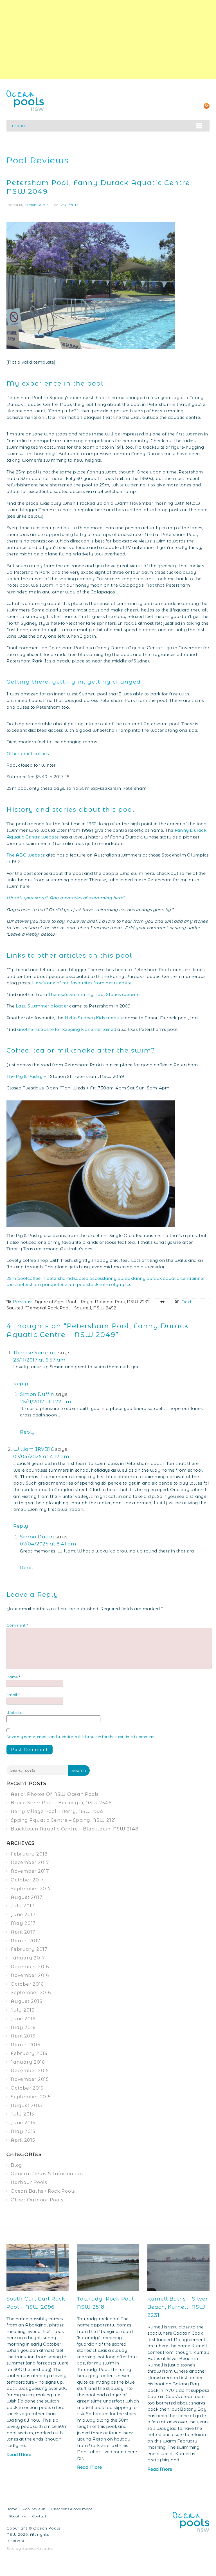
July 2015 (22, 2114)
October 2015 (27, 2088)
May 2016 (23, 2027)
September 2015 (31, 2097)
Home (12, 2509)
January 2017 (28, 1958)
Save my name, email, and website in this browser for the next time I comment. (81, 1737)
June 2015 (23, 2123)
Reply (21, 1383)
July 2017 (23, 1906)
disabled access (87, 1278)
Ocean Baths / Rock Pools (43, 2191)
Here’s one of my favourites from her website (82, 983)
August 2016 (26, 2001)
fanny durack (118, 1278)
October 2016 (27, 1984)
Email (13, 1695)
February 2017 (29, 1949)
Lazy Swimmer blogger (42, 1006)
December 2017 (30, 1862)
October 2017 (27, 1880)
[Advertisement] (108, 39)
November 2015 (30, 2079)
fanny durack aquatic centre (163, 1278)
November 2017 (30, 1871)
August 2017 (26, 1897)
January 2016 (28, 2062)
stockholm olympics (109, 1284)
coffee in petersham (49, 1278)
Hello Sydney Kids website (94, 1018)
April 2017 (23, 1932)
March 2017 (26, 1941)
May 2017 (23, 1923)
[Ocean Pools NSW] (25, 100)
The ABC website (26, 855)
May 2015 (23, 2131)
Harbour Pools (29, 2182)
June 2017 (23, 1915)
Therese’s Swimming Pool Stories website (94, 994)
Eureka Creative (38, 2549)
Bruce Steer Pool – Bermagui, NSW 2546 (61, 1803)
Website (14, 1712)
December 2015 (30, 2071)
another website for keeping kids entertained (67, 1029)
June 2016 (23, 2019)
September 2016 (31, 1993)
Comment (17, 1625)
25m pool (17, 1278)
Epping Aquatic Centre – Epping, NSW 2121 (63, 1820)
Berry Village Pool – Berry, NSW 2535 (57, 1811)
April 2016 (23, 2036)
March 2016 (25, 2045)
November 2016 (30, 1975)
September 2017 (31, 1889)
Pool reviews (34, 2509)
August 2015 (26, 2105)
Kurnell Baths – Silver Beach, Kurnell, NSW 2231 (178, 2307)
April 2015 (23, 2140)
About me (17, 2516)
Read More (19, 2454)
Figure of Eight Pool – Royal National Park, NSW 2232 (81, 1302)
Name (13, 1677)
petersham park (35, 1284)
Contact (39, 2516)
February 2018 (29, 1854)
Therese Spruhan (35, 1352)
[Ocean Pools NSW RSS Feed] (207, 105)
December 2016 (30, 1967)
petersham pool (69, 1284)
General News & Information (47, 2174)
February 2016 (29, 2053)
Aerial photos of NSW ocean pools (55, 1794)
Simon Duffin (37, 205)
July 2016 (22, 2010)
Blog (16, 2165)
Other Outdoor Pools (37, 2200)
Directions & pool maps (72, 2509)
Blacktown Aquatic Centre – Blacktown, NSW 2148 (75, 1829)
